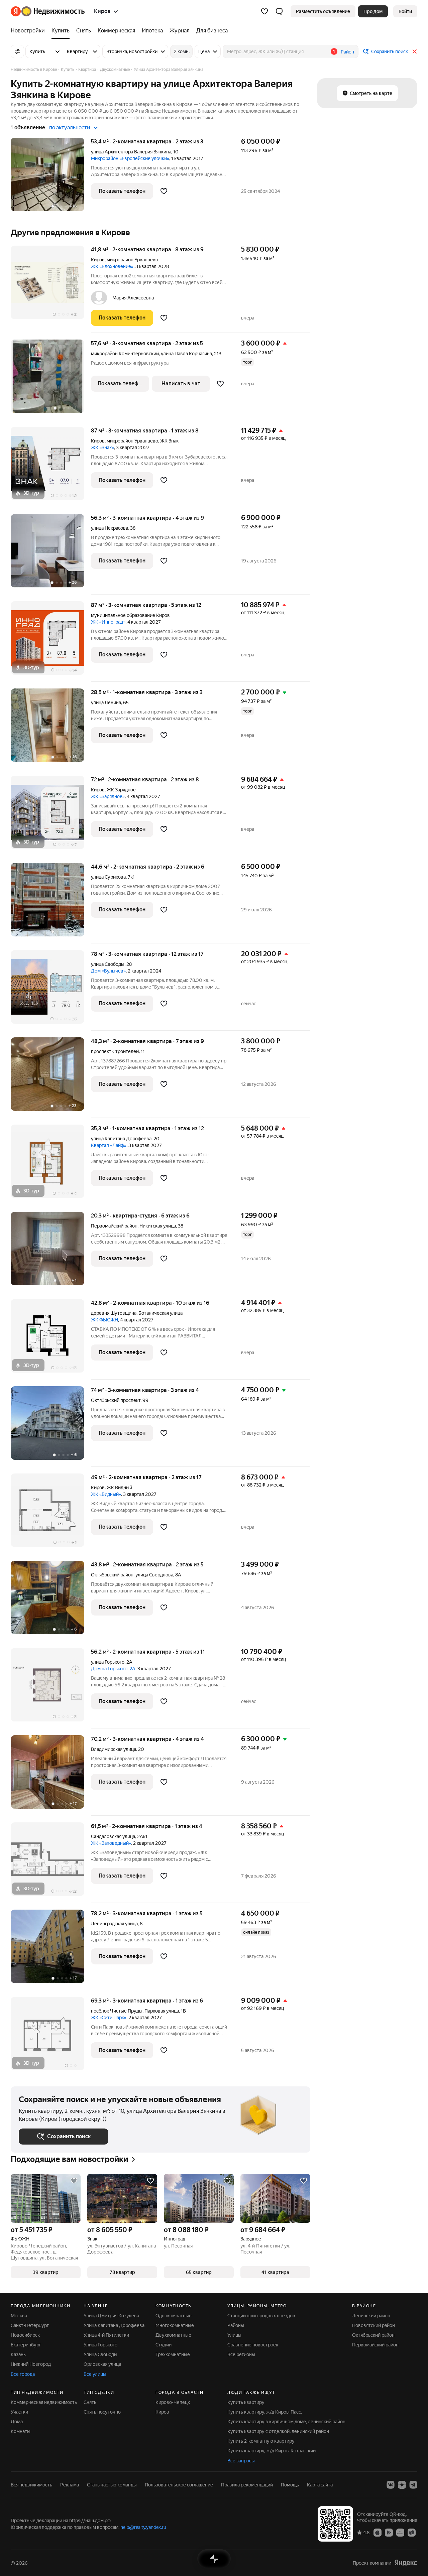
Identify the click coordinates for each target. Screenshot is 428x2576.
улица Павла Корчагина (186, 354)
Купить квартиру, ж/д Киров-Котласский (272, 2451)
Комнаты (21, 2431)
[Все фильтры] (17, 51)
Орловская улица (102, 2364)
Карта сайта (320, 2485)
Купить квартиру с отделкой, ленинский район (278, 2431)
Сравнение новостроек (253, 2345)
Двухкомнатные (173, 2335)
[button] (279, 11)
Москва (19, 2316)
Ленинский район (371, 2316)
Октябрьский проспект (116, 1400)
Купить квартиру (246, 2402)
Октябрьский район (373, 2335)
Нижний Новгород (31, 2364)
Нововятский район (373, 2325)
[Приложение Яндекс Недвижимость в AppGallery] (400, 2532)
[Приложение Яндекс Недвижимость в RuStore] (412, 2532)
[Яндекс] (406, 2563)
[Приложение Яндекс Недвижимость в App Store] (378, 2532)
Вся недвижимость (31, 2485)
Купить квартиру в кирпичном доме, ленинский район (286, 2422)
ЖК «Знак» (102, 447)
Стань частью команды (112, 2485)
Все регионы (241, 2354)
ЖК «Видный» (106, 1494)
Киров (98, 260)
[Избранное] (264, 11)
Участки (19, 2412)
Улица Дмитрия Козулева (111, 2316)
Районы (236, 2325)
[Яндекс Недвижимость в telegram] (413, 2485)
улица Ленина (106, 702)
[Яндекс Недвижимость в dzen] (402, 2485)
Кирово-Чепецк (173, 2402)
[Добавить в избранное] (164, 191)
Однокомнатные (174, 2316)
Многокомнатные (175, 2325)
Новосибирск (25, 2335)
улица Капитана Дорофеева (121, 1139)
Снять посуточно (102, 2412)
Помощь (290, 2485)
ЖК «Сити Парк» (109, 2018)
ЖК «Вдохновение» (112, 266)
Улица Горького (100, 2345)
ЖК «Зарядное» (108, 796)
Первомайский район (375, 2345)
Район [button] (347, 52)
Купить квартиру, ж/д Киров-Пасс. (265, 2412)
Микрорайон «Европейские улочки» (130, 158)
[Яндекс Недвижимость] (48, 11)
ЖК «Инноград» (108, 622)
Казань (18, 2354)
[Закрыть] (415, 51)
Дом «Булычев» (108, 971)
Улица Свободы (100, 2354)
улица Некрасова (110, 528)
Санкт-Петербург (30, 2325)
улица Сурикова (108, 877)
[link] (405, 11)
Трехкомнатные (173, 2354)
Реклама (70, 2485)
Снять (90, 2402)
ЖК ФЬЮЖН (104, 1320)
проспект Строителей (115, 1051)
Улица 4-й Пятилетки (106, 2335)
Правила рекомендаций (247, 2485)
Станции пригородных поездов (261, 2316)
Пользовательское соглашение (179, 2485)
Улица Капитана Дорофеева (114, 2325)
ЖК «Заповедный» (111, 1843)
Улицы (234, 2335)
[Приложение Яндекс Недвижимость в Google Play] (389, 2532)
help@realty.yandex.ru (143, 2527)
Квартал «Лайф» (109, 1145)
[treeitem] (29, 31)
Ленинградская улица (114, 1924)
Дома (17, 2422)
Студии (164, 2345)
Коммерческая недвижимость (44, 2402)
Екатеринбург (26, 2345)
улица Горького (108, 1662)
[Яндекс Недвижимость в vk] (391, 2485)
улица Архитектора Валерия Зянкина (131, 152)
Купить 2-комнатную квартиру (261, 2441)
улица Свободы (108, 964)
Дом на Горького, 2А (113, 1669)
